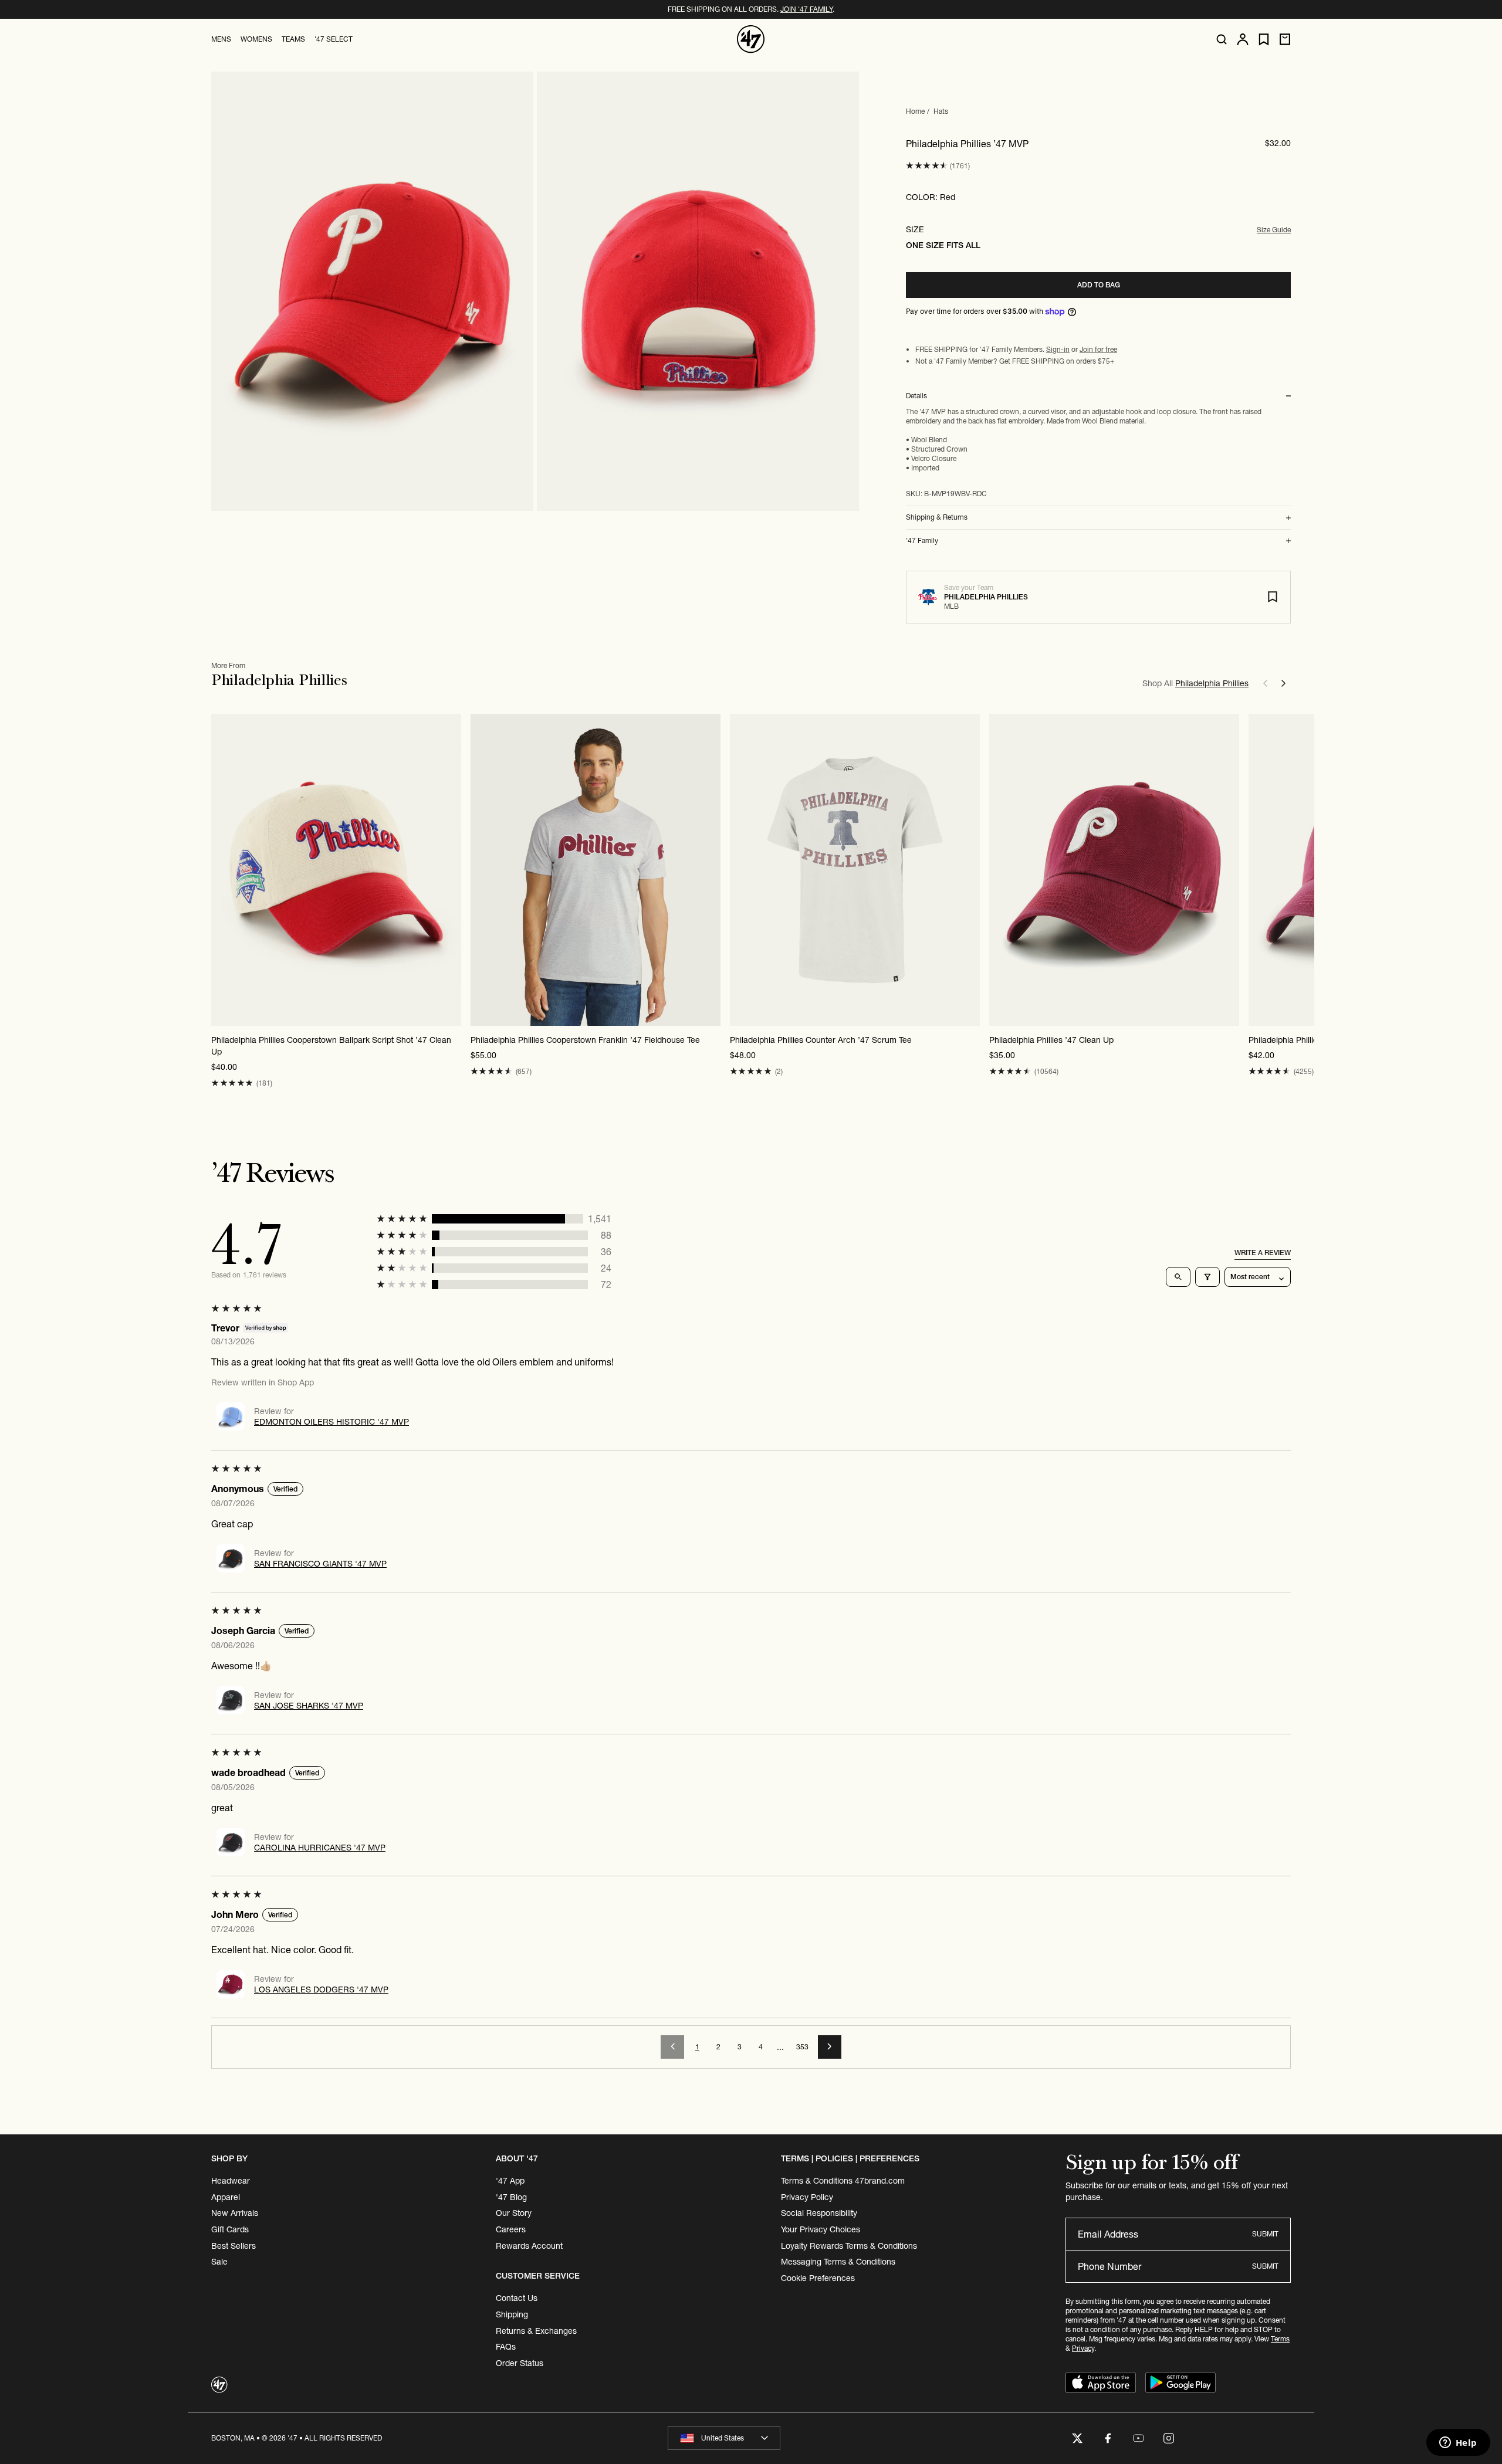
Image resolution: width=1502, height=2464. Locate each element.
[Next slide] (1284, 683)
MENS (221, 39)
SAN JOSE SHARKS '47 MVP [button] (309, 1706)
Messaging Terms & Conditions (838, 2262)
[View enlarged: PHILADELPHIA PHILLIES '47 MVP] (372, 291)
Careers (511, 2229)
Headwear (231, 2181)
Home (915, 111)
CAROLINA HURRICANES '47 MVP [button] (320, 1848)
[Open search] (1222, 39)
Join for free (1098, 349)
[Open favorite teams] (1264, 40)
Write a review (1263, 1253)
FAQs (506, 2347)
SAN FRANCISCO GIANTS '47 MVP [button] (320, 1564)
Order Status (520, 2363)
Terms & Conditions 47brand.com (843, 2181)
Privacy (1083, 2348)
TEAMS (293, 39)
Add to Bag (1099, 285)
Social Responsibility (819, 2213)
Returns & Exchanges (536, 2331)
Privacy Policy (807, 2197)
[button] (927, 166)
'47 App (510, 2181)
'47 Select (334, 39)
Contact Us (517, 2298)
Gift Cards (230, 2229)
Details (916, 396)
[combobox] (724, 2438)
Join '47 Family (806, 9)
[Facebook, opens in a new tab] (1108, 2438)
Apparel (226, 2197)
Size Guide (1274, 230)
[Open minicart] (1285, 39)
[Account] (1243, 39)
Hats (941, 111)
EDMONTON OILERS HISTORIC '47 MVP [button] (331, 1422)
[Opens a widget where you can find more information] (1458, 2443)
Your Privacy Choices (821, 2229)
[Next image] (452, 870)
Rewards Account (529, 2246)
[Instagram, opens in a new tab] (1169, 2438)
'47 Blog (511, 2197)
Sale (219, 2262)
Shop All (1195, 683)
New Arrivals (235, 2213)
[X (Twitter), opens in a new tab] (1077, 2438)
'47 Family (922, 541)
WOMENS (256, 39)
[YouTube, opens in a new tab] (1138, 2438)
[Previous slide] (1265, 683)
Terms (1280, 2339)
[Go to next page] (830, 2047)
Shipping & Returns (937, 517)
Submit (1265, 2234)
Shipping (512, 2314)
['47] (751, 39)
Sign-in (1058, 349)
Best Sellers (234, 2246)
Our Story (514, 2213)
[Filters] (1207, 1277)
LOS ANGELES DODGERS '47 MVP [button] (321, 1989)
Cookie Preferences (818, 2278)
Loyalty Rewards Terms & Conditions (849, 2246)
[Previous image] (221, 870)
